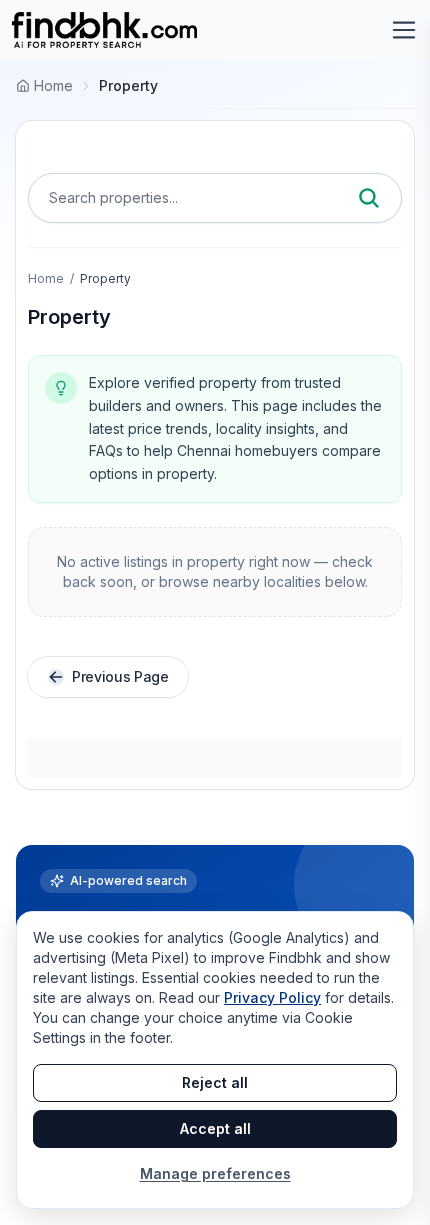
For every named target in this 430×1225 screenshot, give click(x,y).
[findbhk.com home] (104, 30)
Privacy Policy (272, 997)
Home (46, 278)
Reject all (215, 1082)
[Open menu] (404, 30)
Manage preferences (215, 1173)
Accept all (215, 1128)
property (128, 85)
